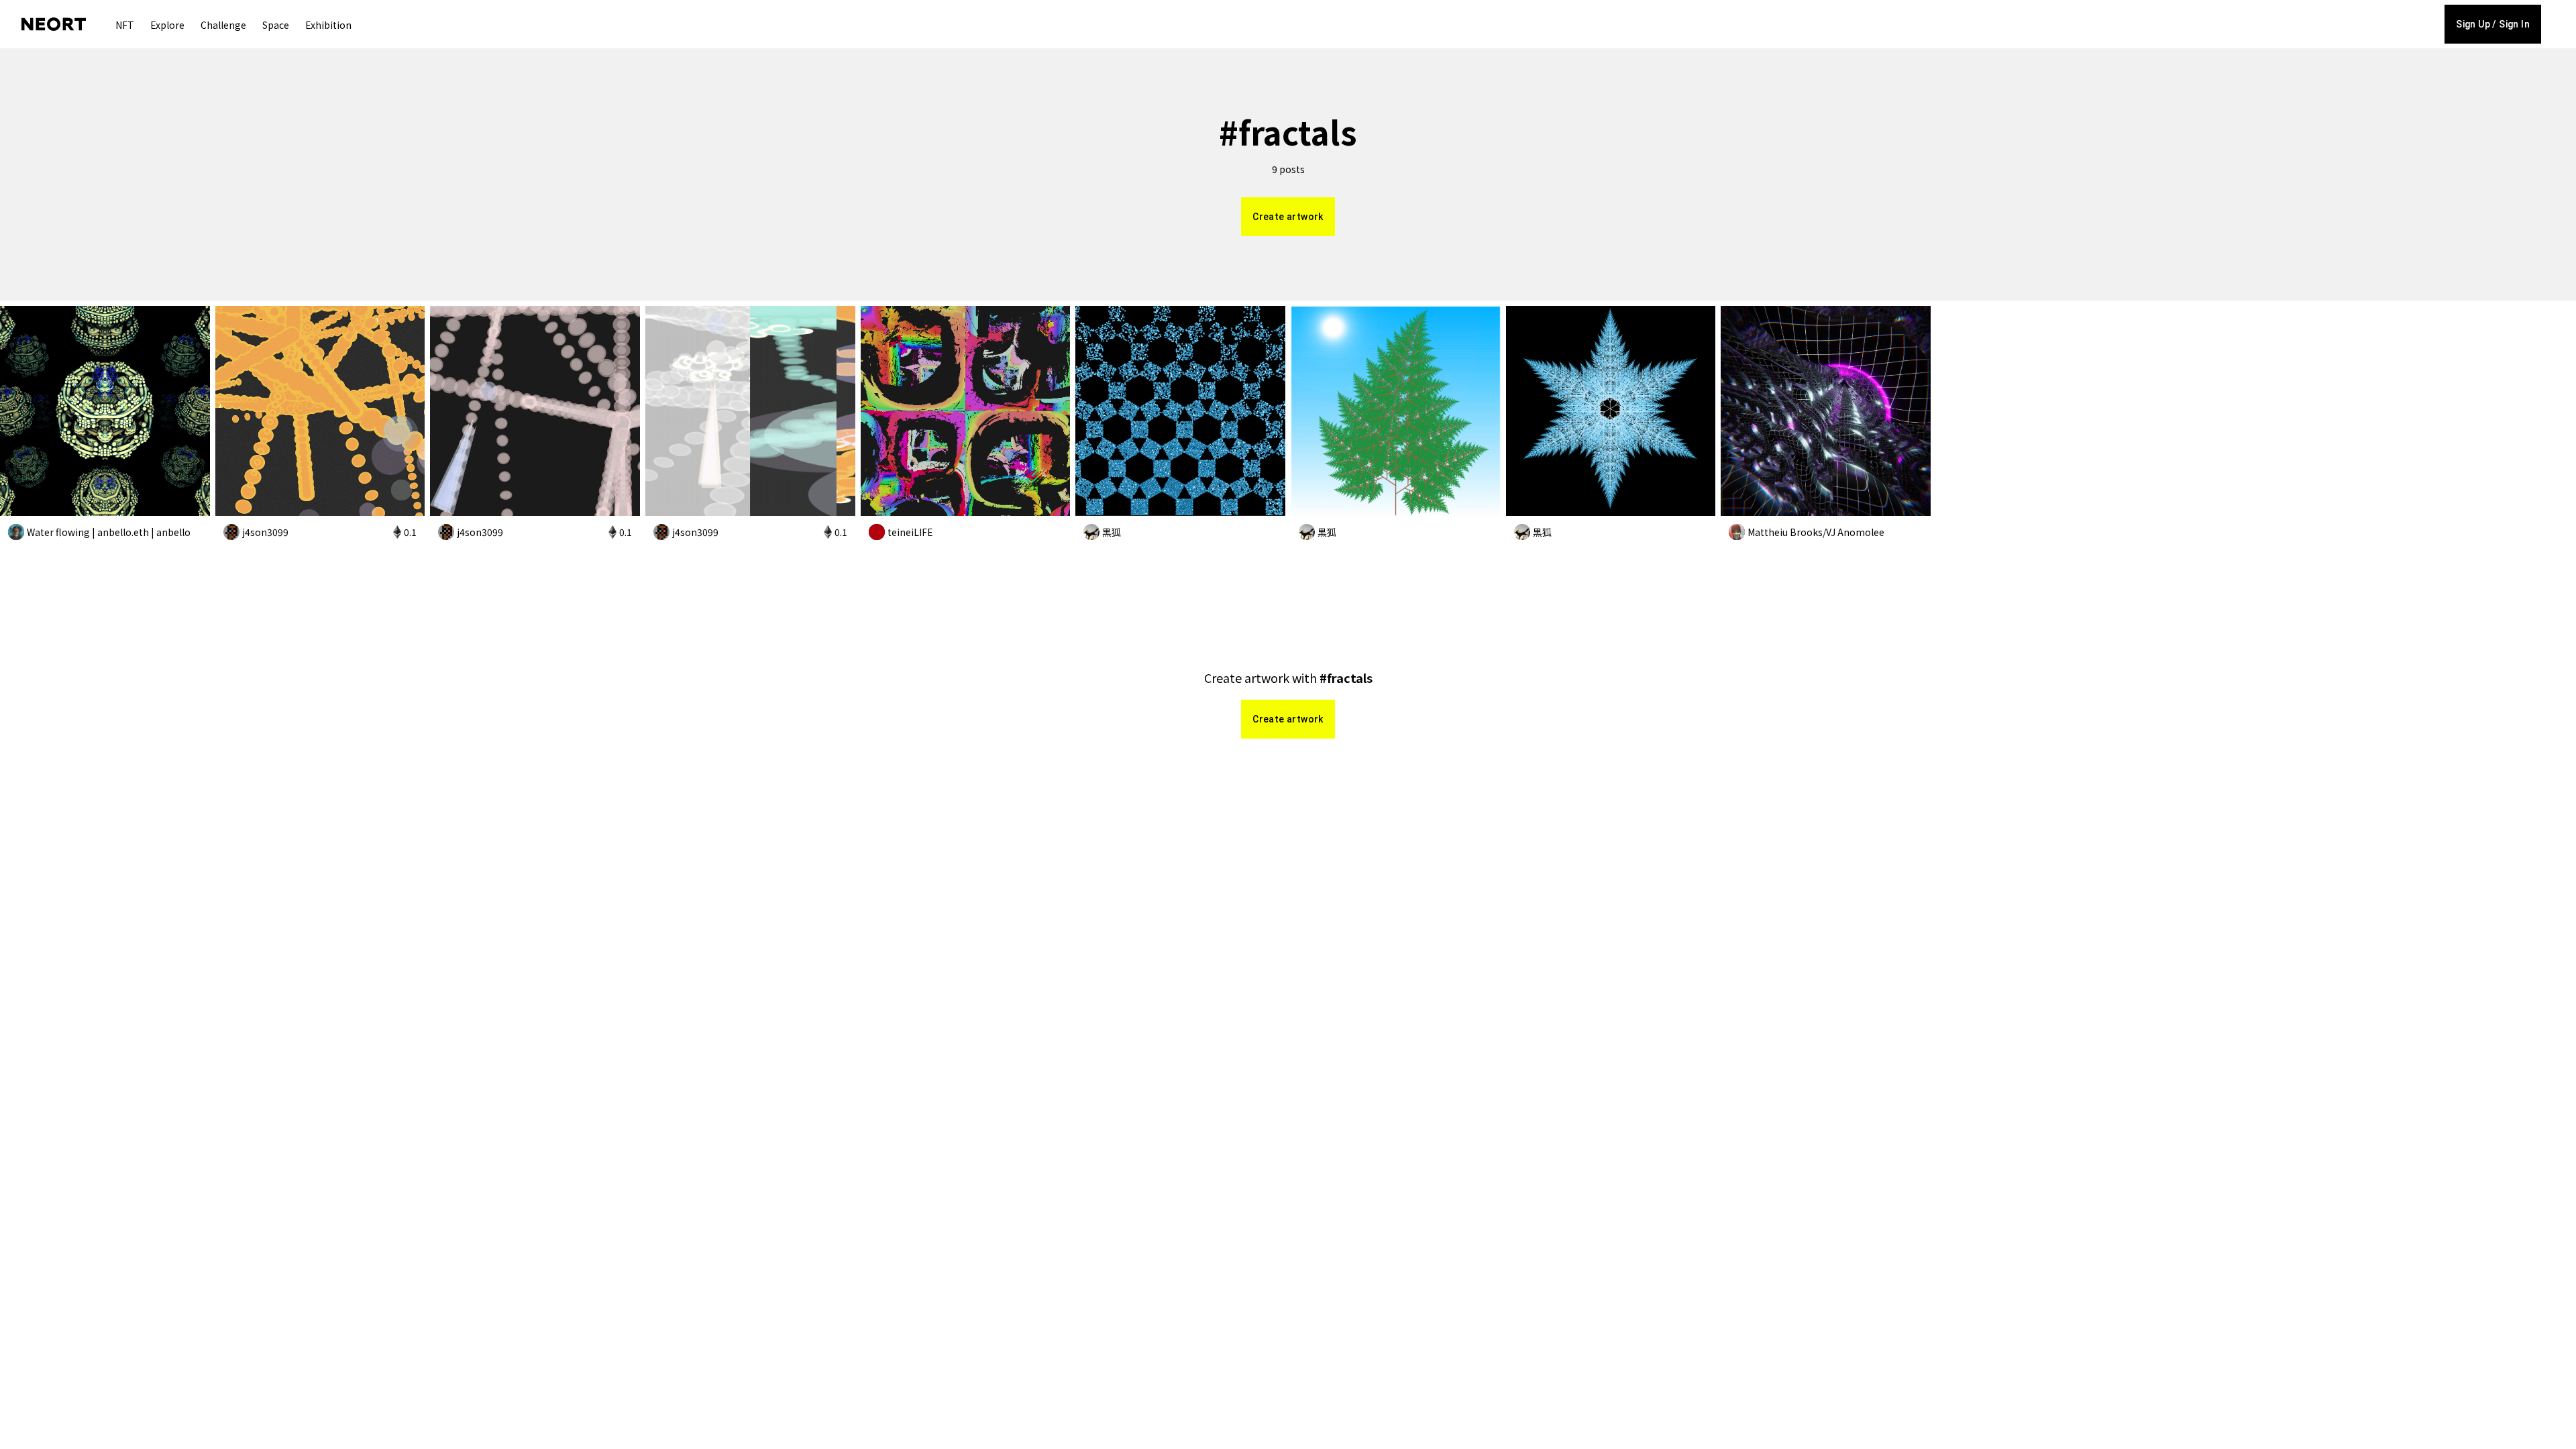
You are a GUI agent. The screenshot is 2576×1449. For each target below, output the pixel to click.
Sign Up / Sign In (2493, 24)
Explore (167, 25)
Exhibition (328, 25)
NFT (125, 25)
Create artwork (1288, 217)
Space (276, 25)
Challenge (223, 25)
